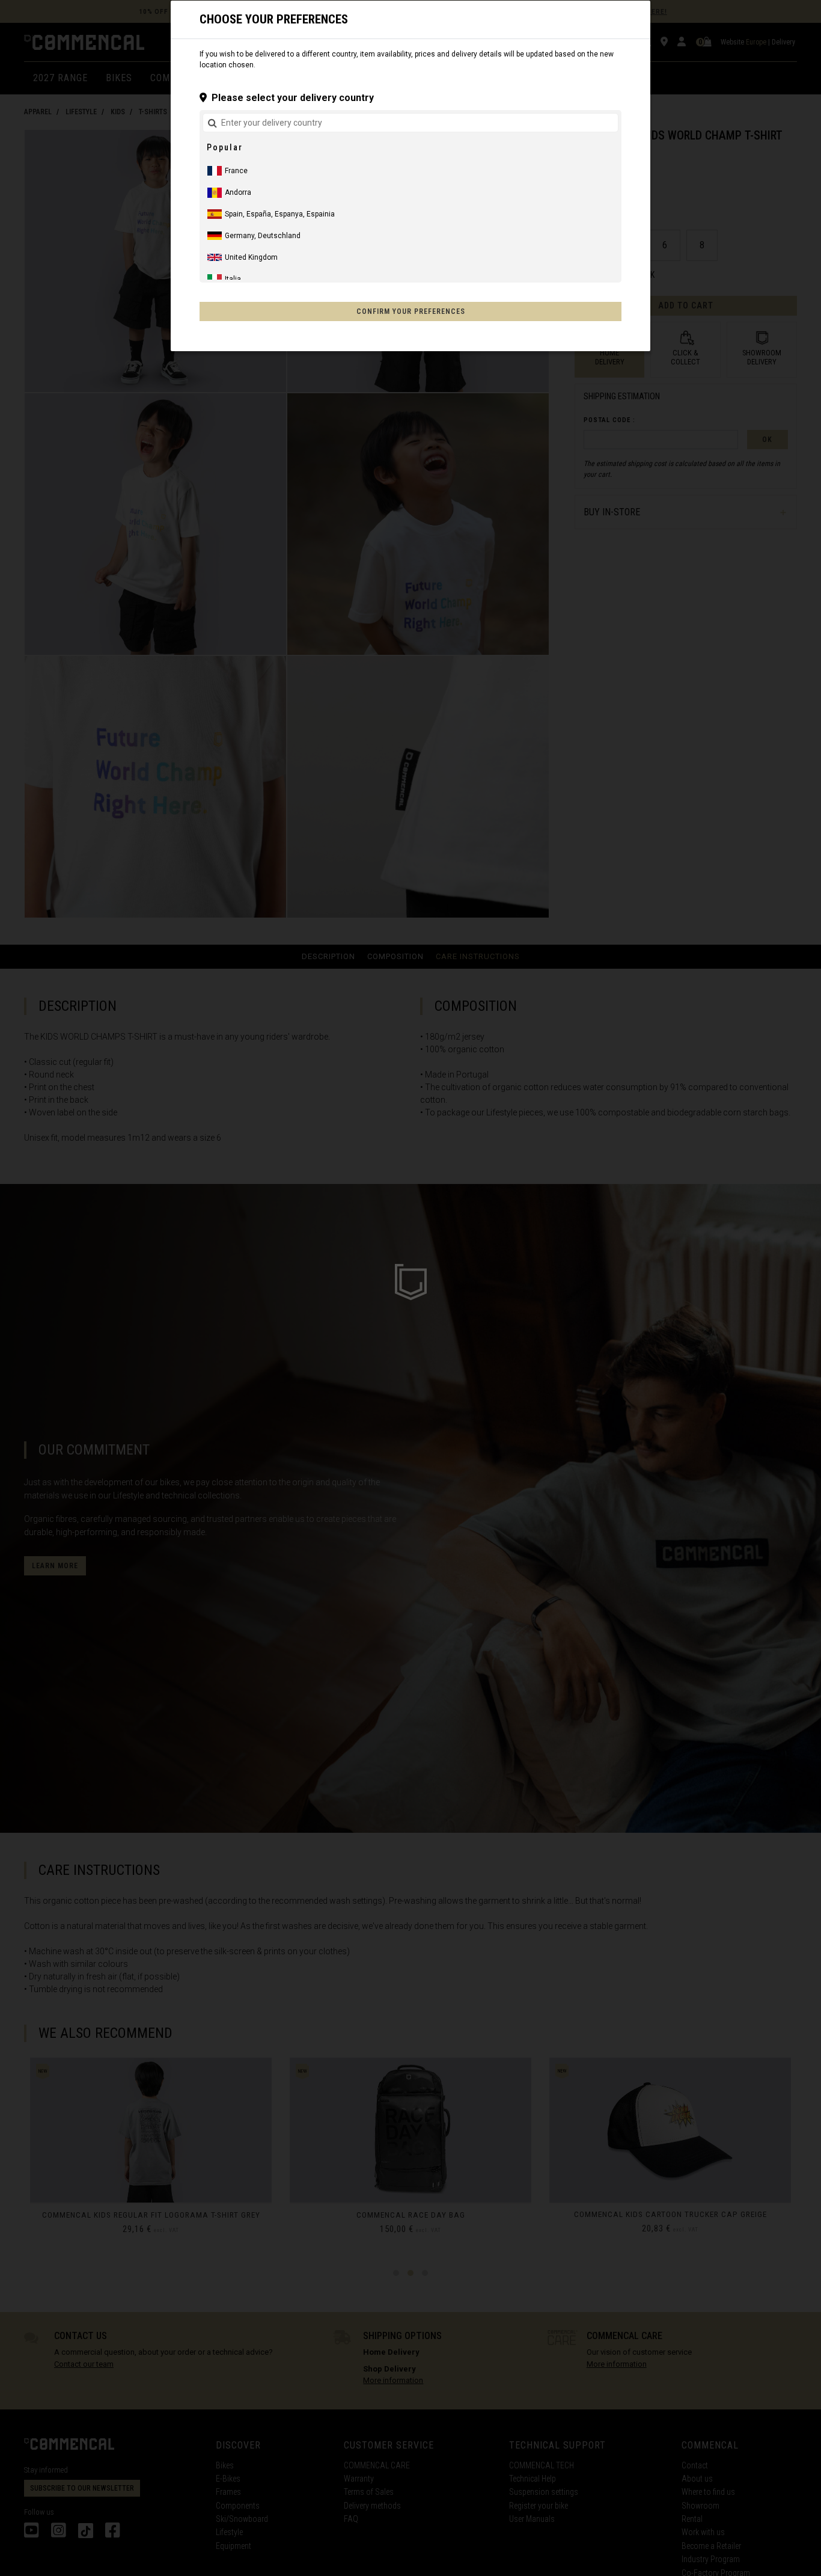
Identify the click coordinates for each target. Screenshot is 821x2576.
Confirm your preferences (411, 311)
